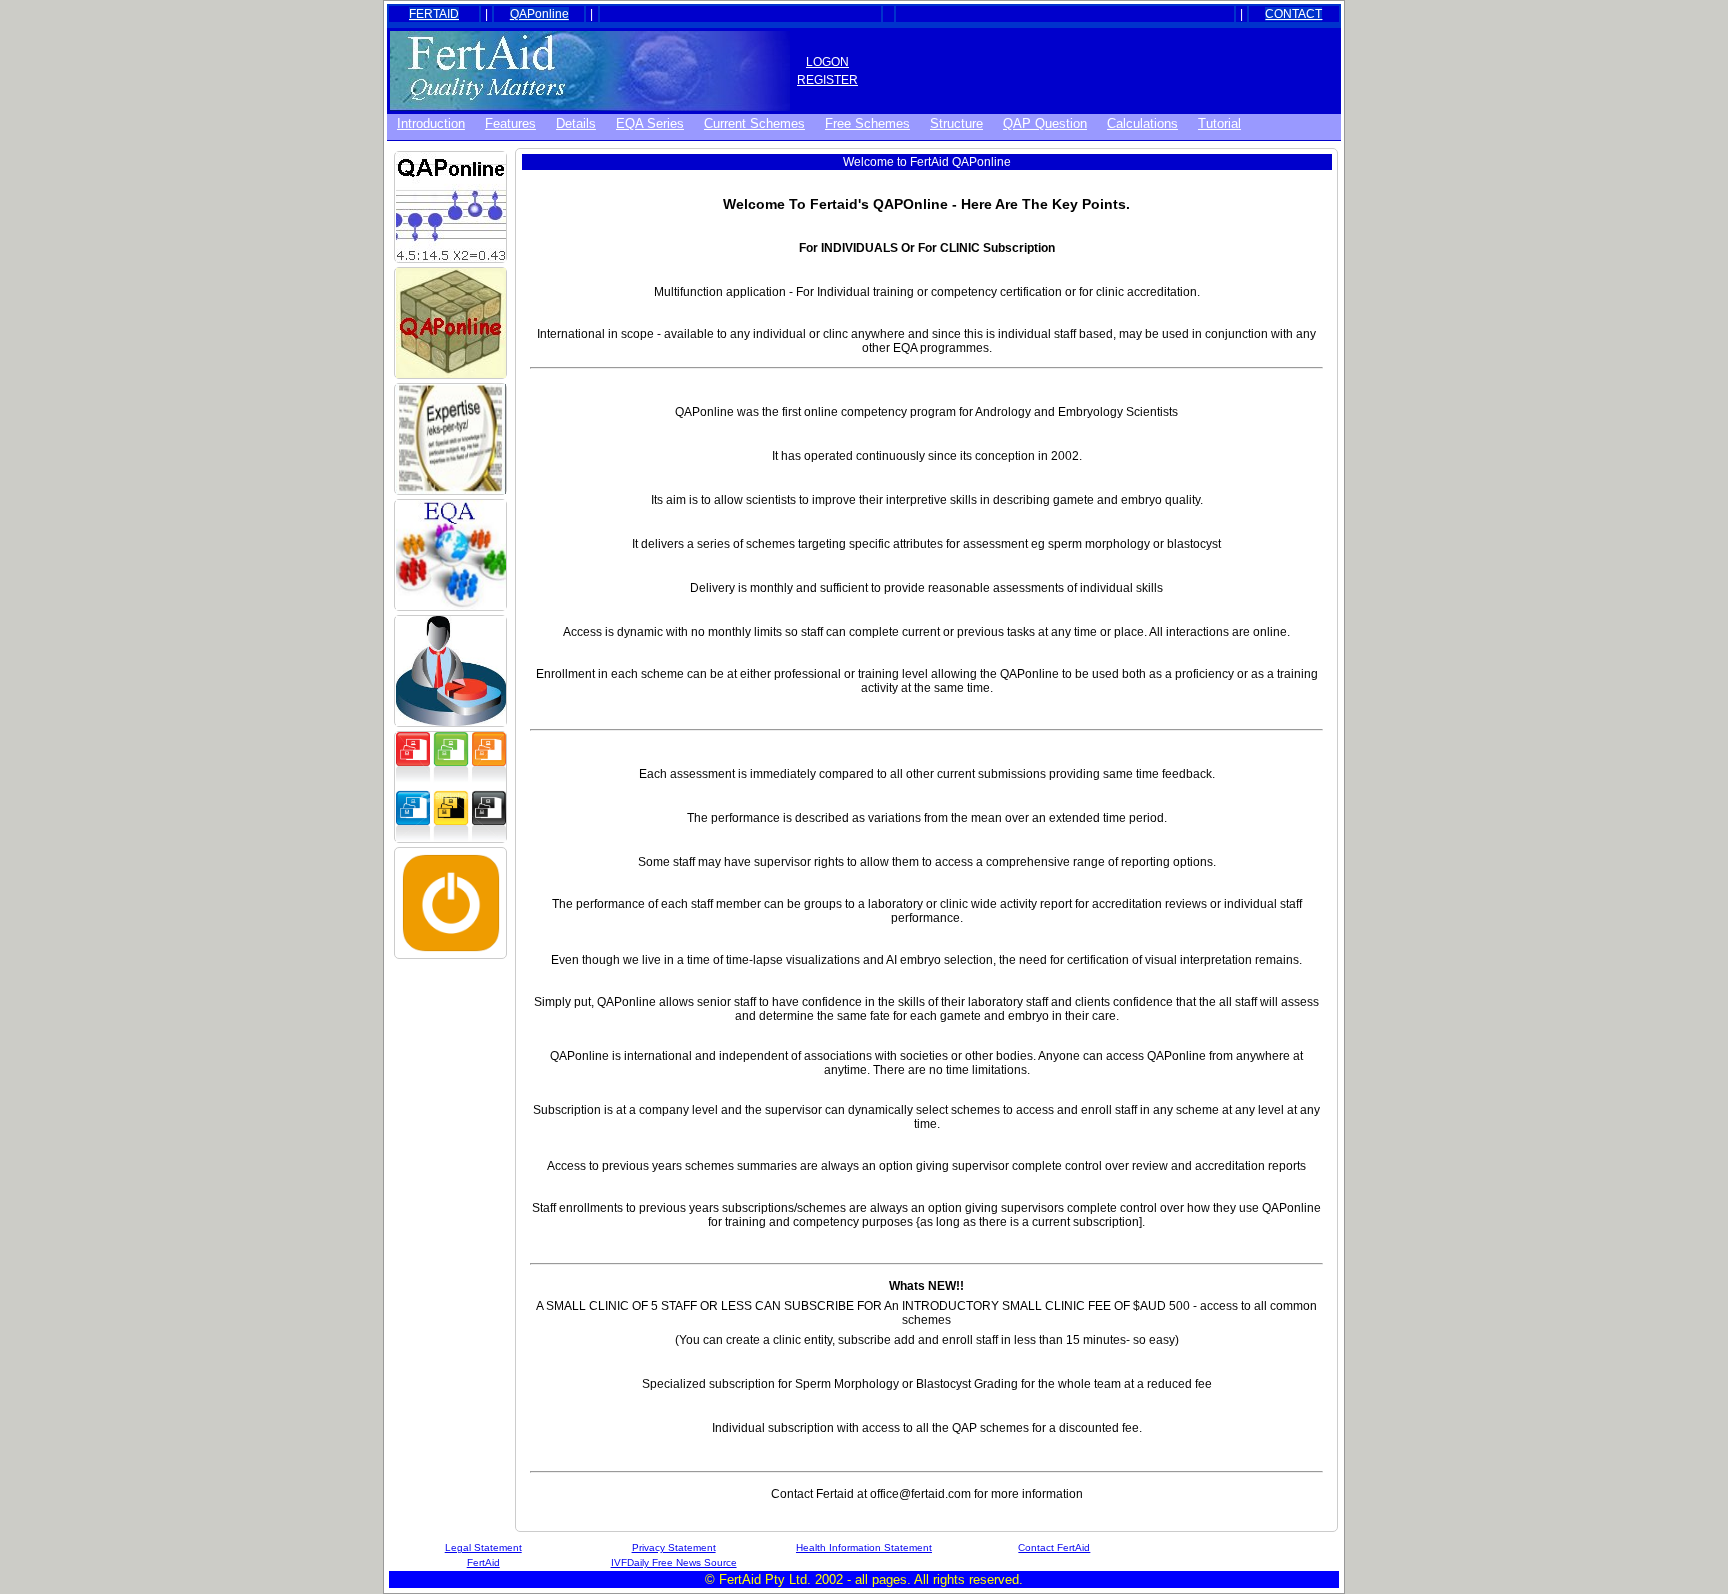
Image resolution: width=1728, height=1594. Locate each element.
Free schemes (867, 123)
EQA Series (650, 123)
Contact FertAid (1054, 1547)
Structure (956, 123)
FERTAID (434, 14)
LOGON (827, 62)
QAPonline (539, 14)
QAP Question (1045, 123)
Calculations (1142, 123)
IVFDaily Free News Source (674, 1562)
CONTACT (1293, 14)
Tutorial (1219, 123)
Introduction (431, 123)
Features (510, 123)
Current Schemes (754, 123)
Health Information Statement (864, 1547)
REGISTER (827, 80)
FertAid (483, 1562)
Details (576, 123)
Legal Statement (483, 1547)
